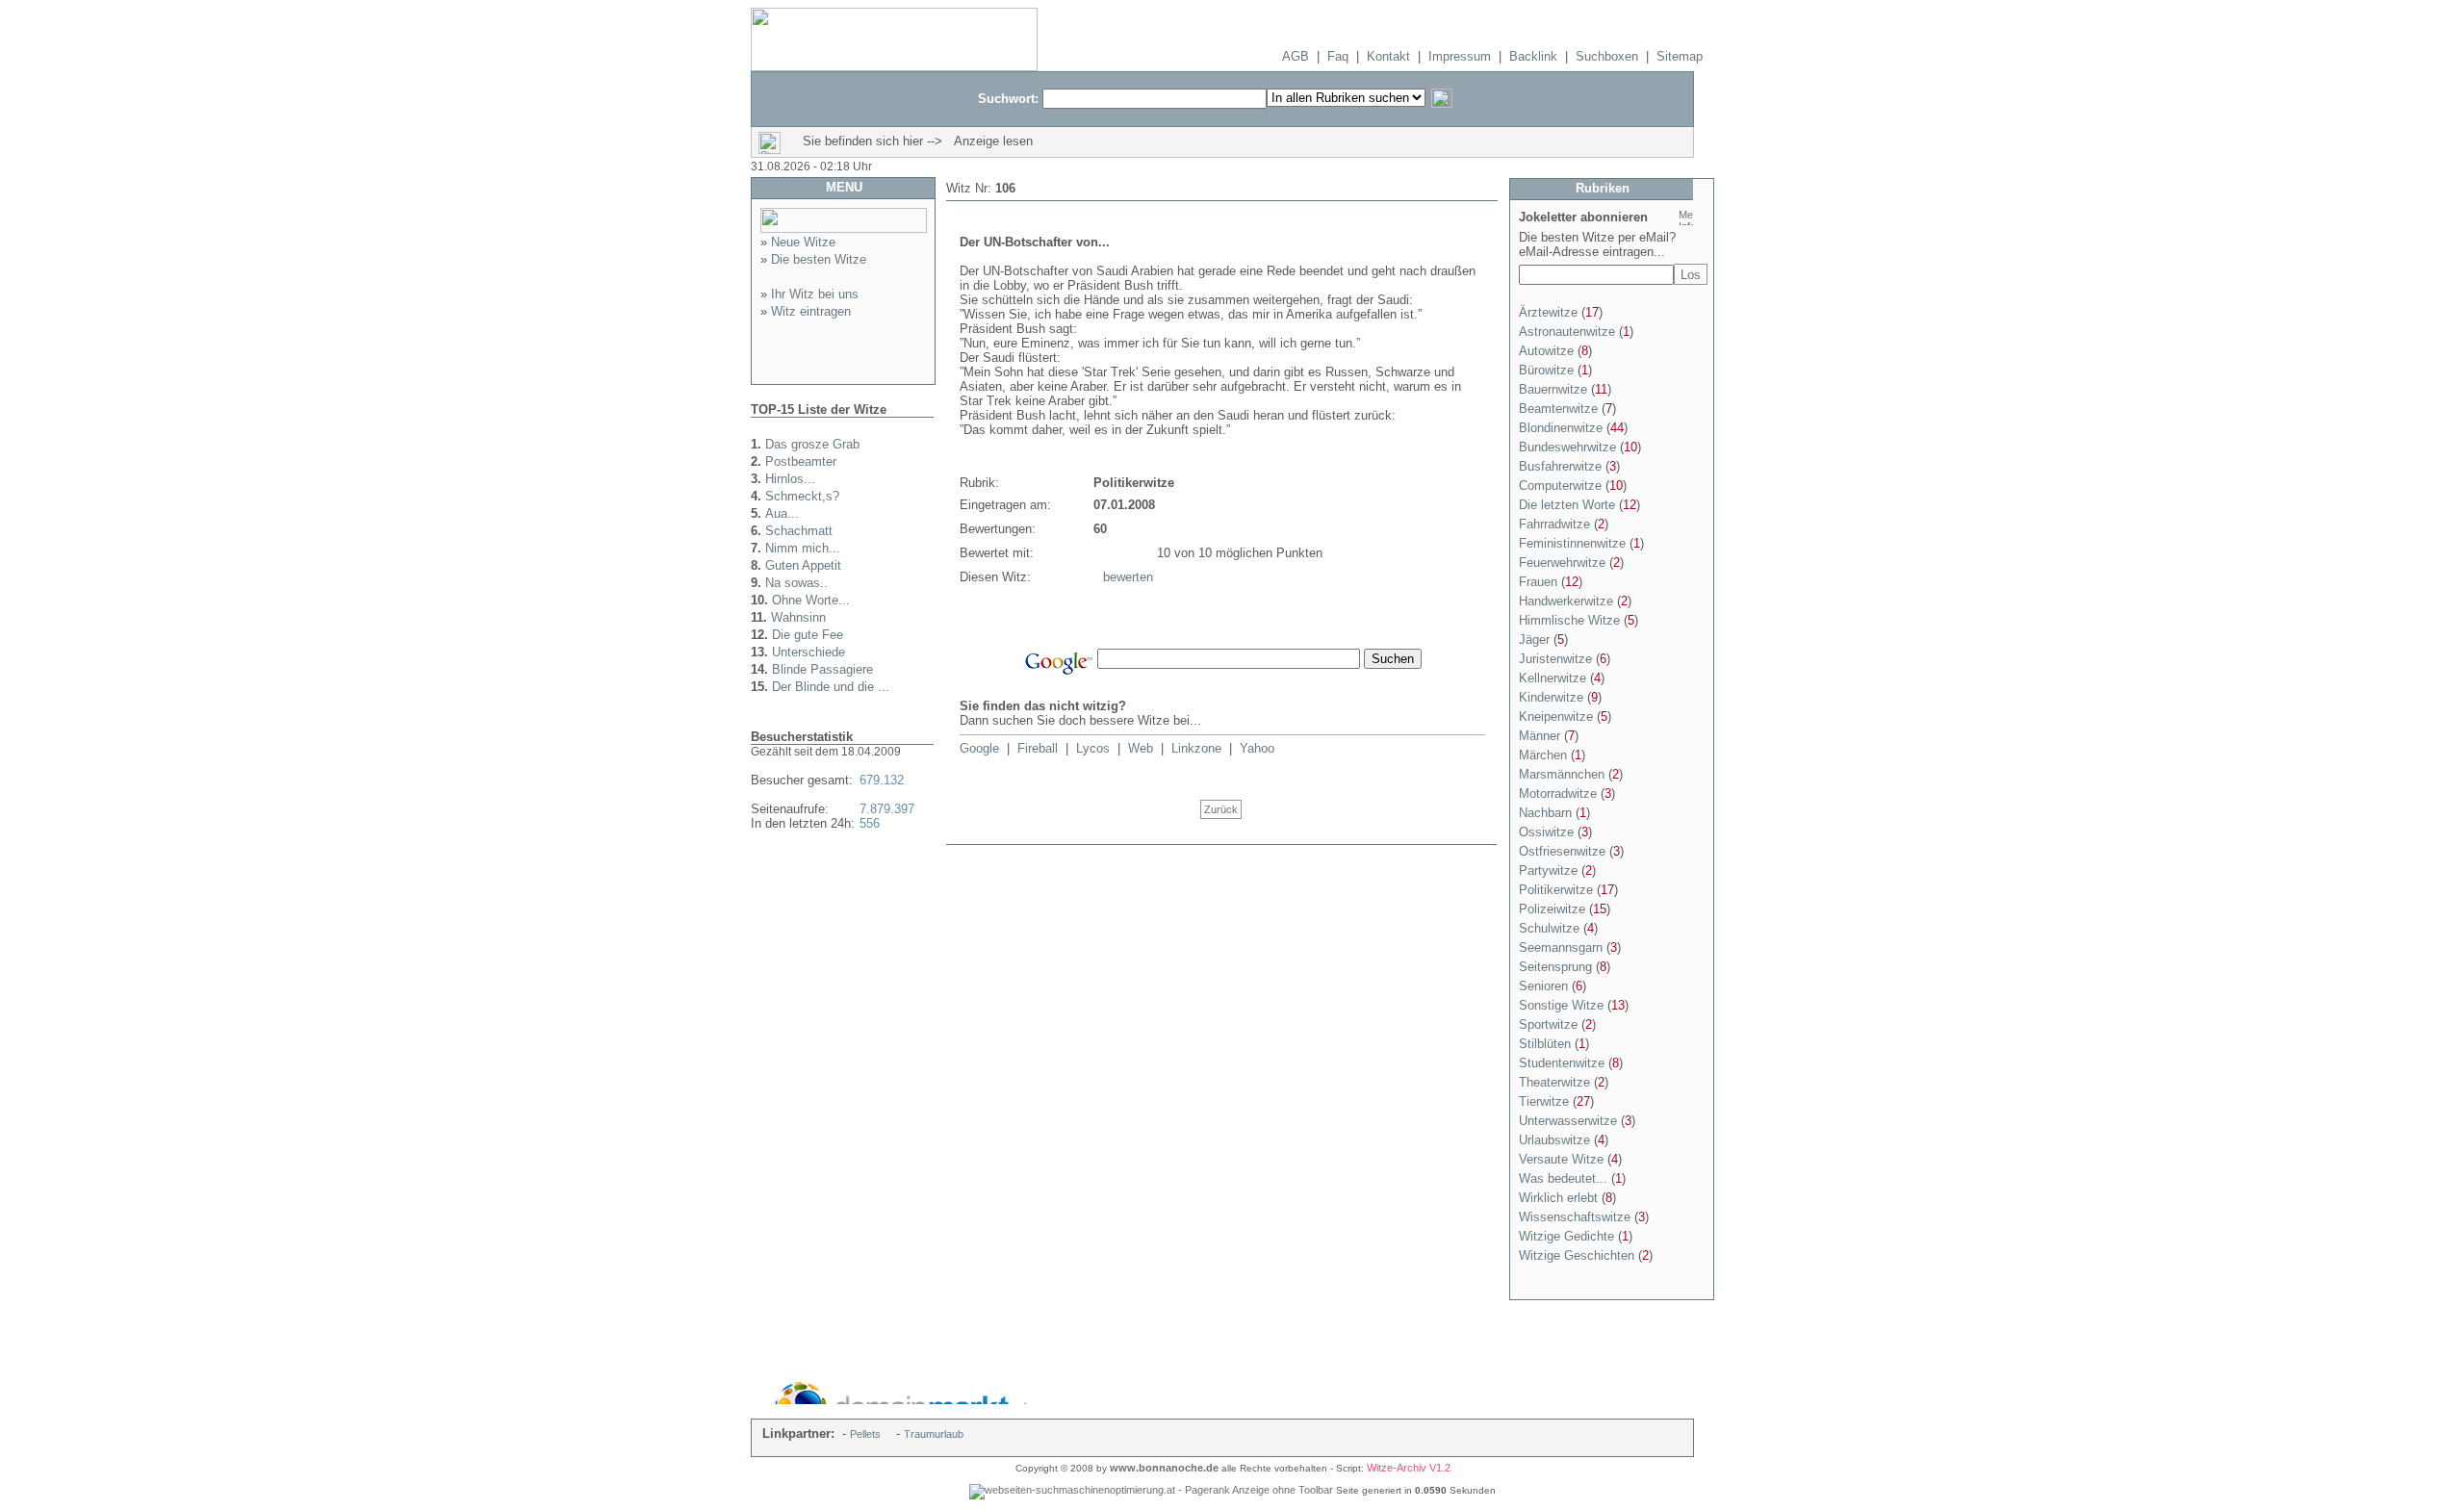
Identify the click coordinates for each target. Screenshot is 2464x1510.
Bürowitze (1546, 370)
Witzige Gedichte (1566, 1236)
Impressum (1460, 56)
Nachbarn (1545, 813)
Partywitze (1548, 870)
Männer (1540, 736)
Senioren (1543, 986)
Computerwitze (1560, 486)
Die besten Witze (819, 259)
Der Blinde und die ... (831, 687)
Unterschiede (808, 652)
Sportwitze (1548, 1024)
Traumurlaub (934, 1434)
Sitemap (1680, 56)
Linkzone (1196, 748)
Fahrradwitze (1554, 524)
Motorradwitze (1558, 793)
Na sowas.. (796, 583)
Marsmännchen (1562, 774)
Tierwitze (1544, 1101)
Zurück (1221, 809)
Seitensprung (1555, 967)
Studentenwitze (1562, 1063)
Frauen (1538, 582)
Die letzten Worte (1567, 505)
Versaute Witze (1561, 1159)
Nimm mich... (803, 548)
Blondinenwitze (1561, 428)
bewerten (1128, 577)
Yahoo (1257, 748)
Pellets (865, 1434)
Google (979, 748)
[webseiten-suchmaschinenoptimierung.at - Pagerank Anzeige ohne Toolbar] (1151, 1490)
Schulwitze (1549, 928)
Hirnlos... (790, 479)
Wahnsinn (798, 617)
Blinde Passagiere (822, 669)
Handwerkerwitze (1566, 601)
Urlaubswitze (1554, 1140)
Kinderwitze (1551, 697)
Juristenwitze (1555, 659)
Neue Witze (803, 242)
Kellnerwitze (1553, 678)
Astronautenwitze (1567, 332)
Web (1141, 748)
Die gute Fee (808, 635)
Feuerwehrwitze (1562, 563)
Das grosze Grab (812, 444)
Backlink (1533, 56)
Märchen (1543, 755)
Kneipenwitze (1556, 717)
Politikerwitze (1556, 890)
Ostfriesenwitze (1562, 851)
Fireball (1038, 748)
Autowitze (1546, 351)
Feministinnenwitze (1572, 543)
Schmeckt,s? (802, 496)
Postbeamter (801, 461)
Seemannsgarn (1561, 947)
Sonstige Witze (1561, 1005)
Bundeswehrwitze (1567, 447)
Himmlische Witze (1569, 620)
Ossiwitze (1546, 832)
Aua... (782, 513)
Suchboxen (1607, 56)
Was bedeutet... (1563, 1178)
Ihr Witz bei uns (815, 294)
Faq (1338, 56)
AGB (1296, 56)
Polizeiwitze (1552, 909)
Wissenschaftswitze (1575, 1217)
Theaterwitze (1554, 1082)
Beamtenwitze (1558, 409)
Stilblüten (1545, 1044)
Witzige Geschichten (1577, 1255)
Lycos (1093, 748)
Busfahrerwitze (1560, 466)
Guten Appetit (803, 565)
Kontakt (1388, 56)
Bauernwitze (1553, 389)
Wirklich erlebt (1558, 1198)
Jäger (1534, 640)
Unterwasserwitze (1568, 1121)
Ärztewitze (1548, 312)
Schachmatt (799, 531)
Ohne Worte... (811, 600)
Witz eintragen (811, 311)
